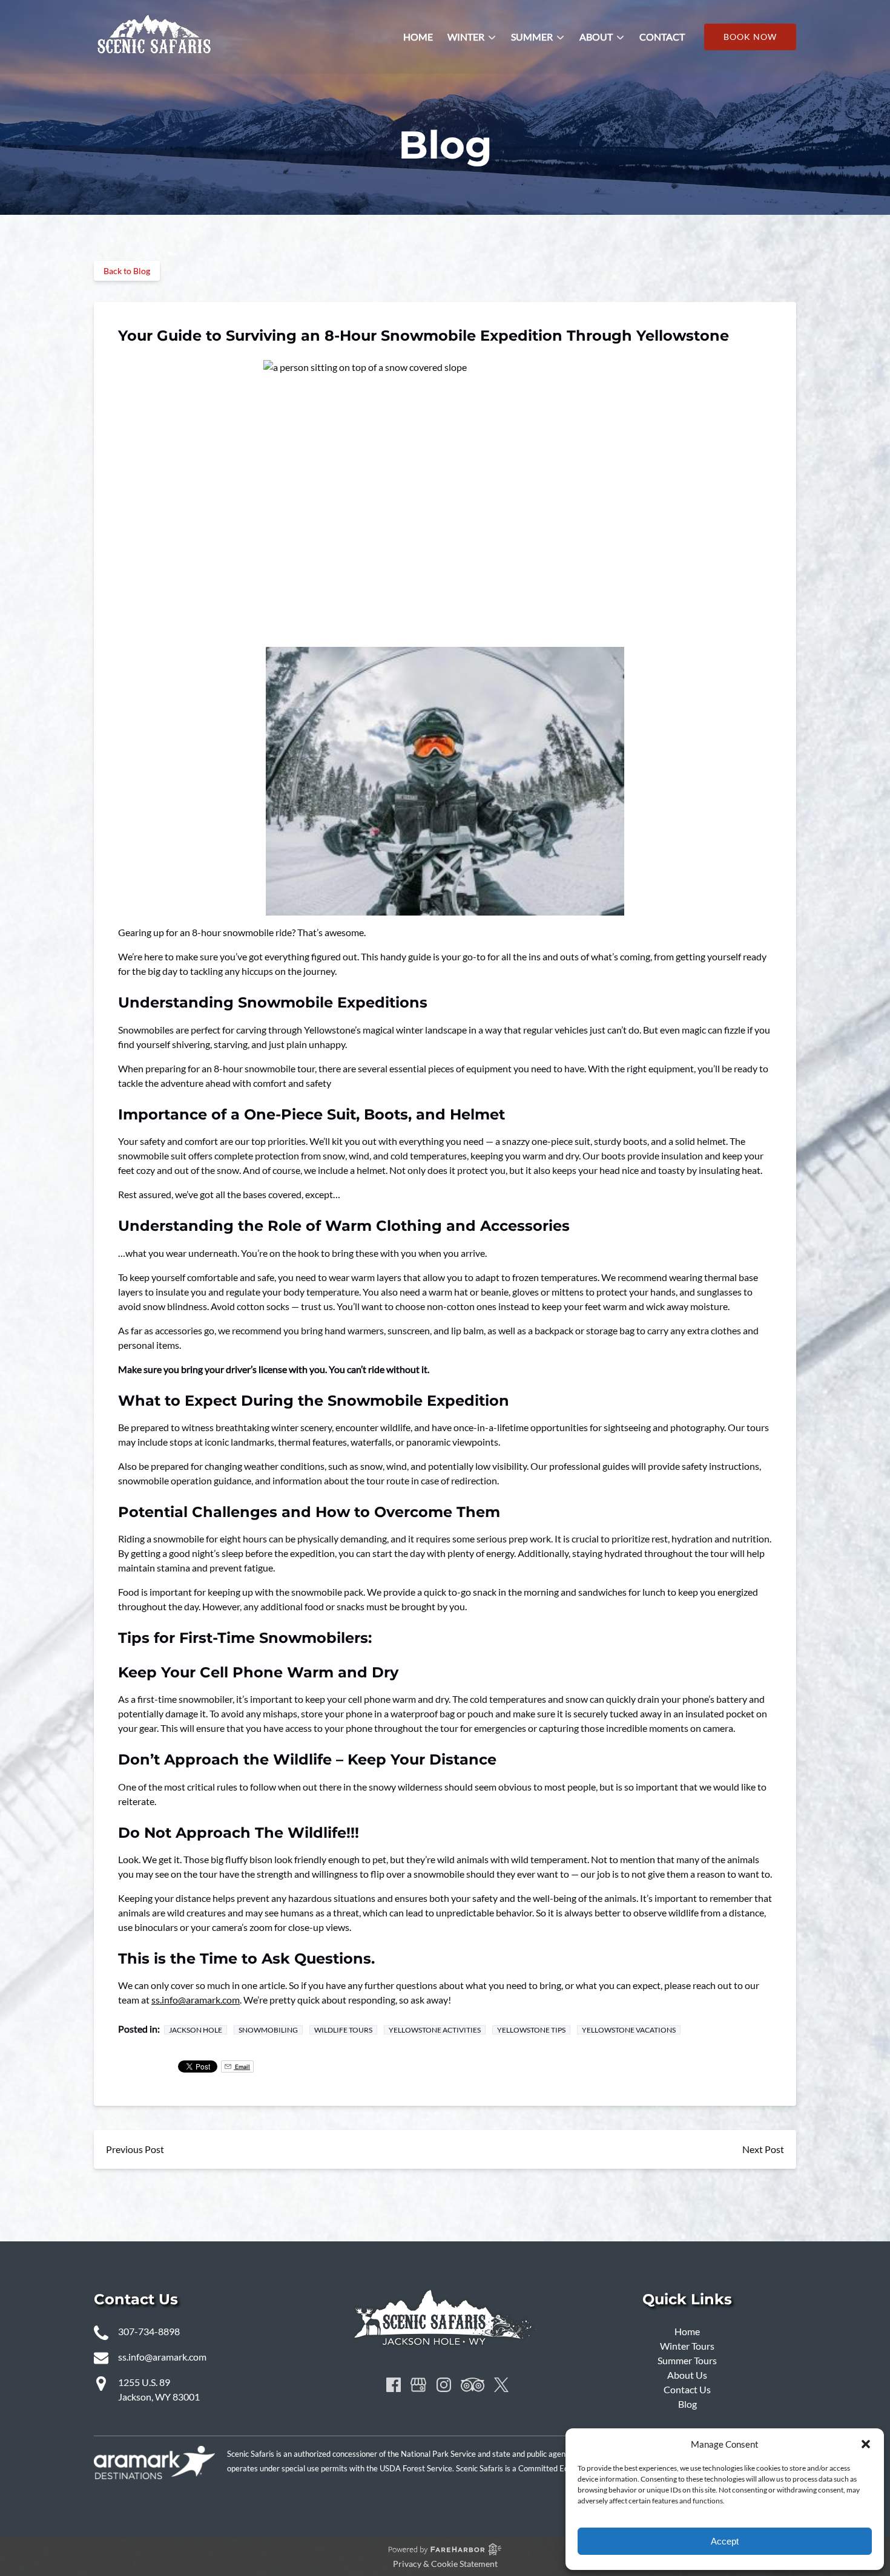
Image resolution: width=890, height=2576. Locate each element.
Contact (662, 37)
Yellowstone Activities (435, 2030)
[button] (866, 2444)
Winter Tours (687, 2346)
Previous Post (135, 2149)
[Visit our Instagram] (444, 2385)
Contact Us (687, 2389)
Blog (687, 2404)
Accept (725, 2541)
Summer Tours (687, 2360)
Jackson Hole (196, 2030)
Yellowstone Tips (531, 2030)
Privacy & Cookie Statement (445, 2564)
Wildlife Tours (343, 2030)
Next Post (763, 2149)
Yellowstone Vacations (629, 2030)
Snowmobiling (268, 2030)
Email (242, 2066)
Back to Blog (127, 271)
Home (418, 37)
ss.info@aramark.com (196, 2000)
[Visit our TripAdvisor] (473, 2385)
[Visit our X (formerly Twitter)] (501, 2385)
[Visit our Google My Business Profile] (418, 2385)
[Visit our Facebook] (394, 2385)
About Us (687, 2375)
